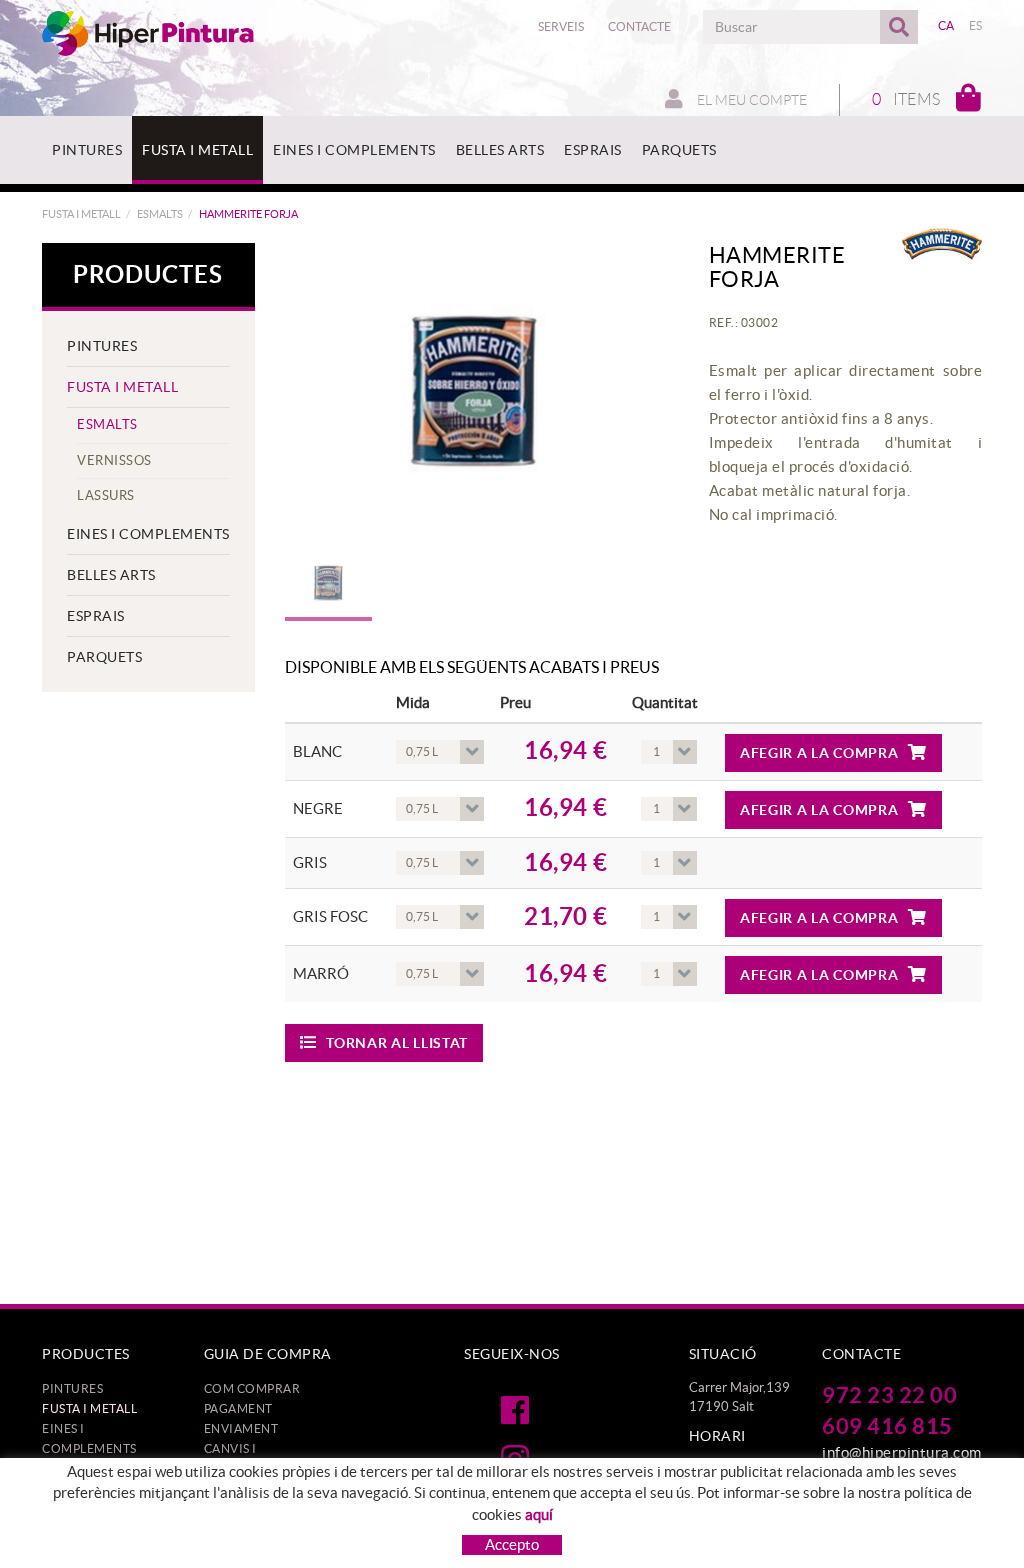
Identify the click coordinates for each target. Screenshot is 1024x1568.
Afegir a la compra (819, 753)
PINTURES (102, 346)
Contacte (639, 26)
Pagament (238, 1408)
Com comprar (252, 1388)
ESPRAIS (96, 616)
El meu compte (750, 100)
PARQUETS (104, 657)
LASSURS (106, 495)
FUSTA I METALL (81, 214)
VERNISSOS (114, 460)
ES (976, 25)
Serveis (561, 26)
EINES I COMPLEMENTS (148, 534)
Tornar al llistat (397, 1043)
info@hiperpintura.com (902, 1452)
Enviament (241, 1428)
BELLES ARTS (111, 575)
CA (946, 25)
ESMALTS (160, 214)
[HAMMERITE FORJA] (474, 391)
